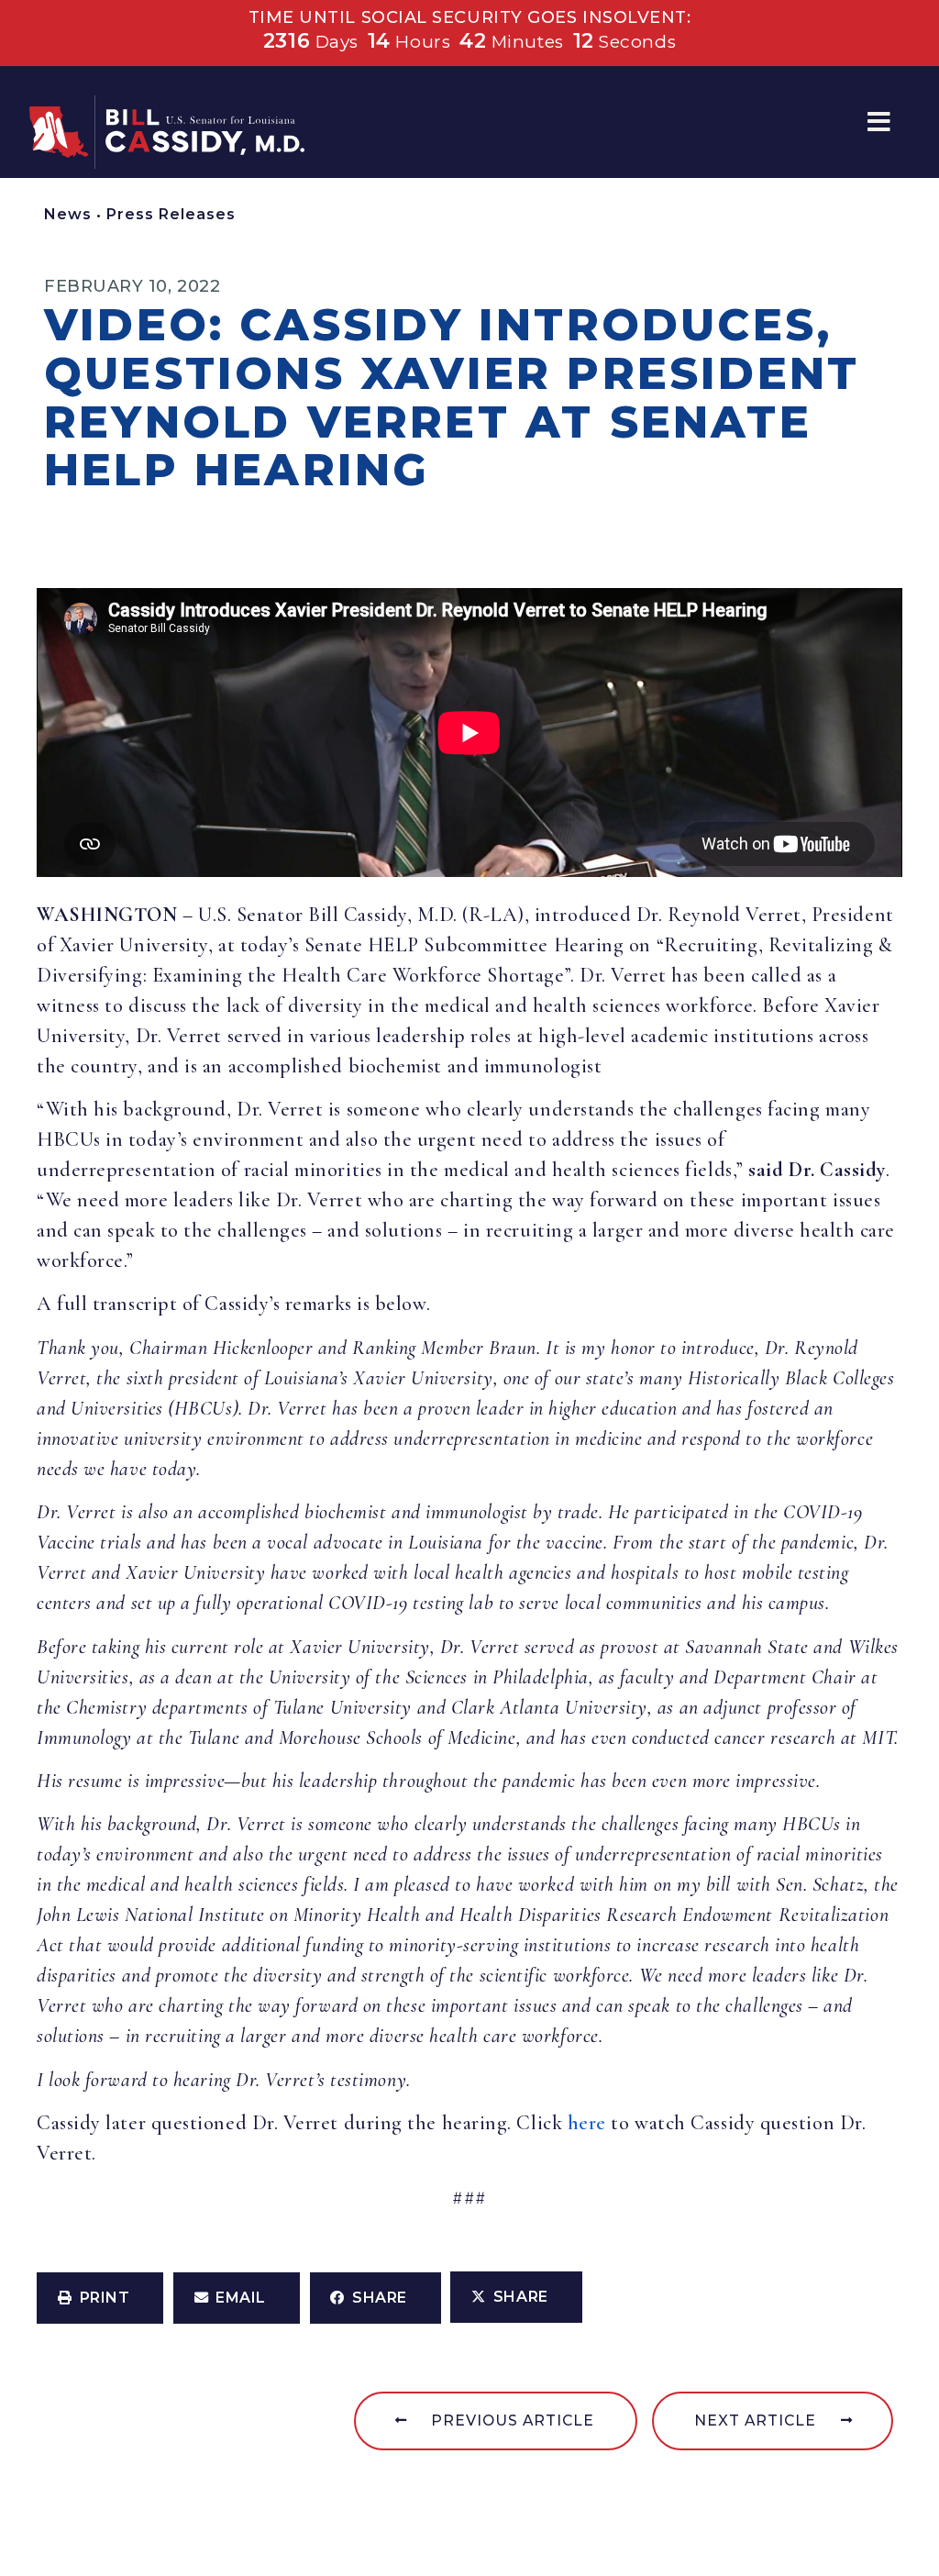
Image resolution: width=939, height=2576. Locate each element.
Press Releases (171, 214)
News (68, 214)
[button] (879, 122)
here (587, 2123)
